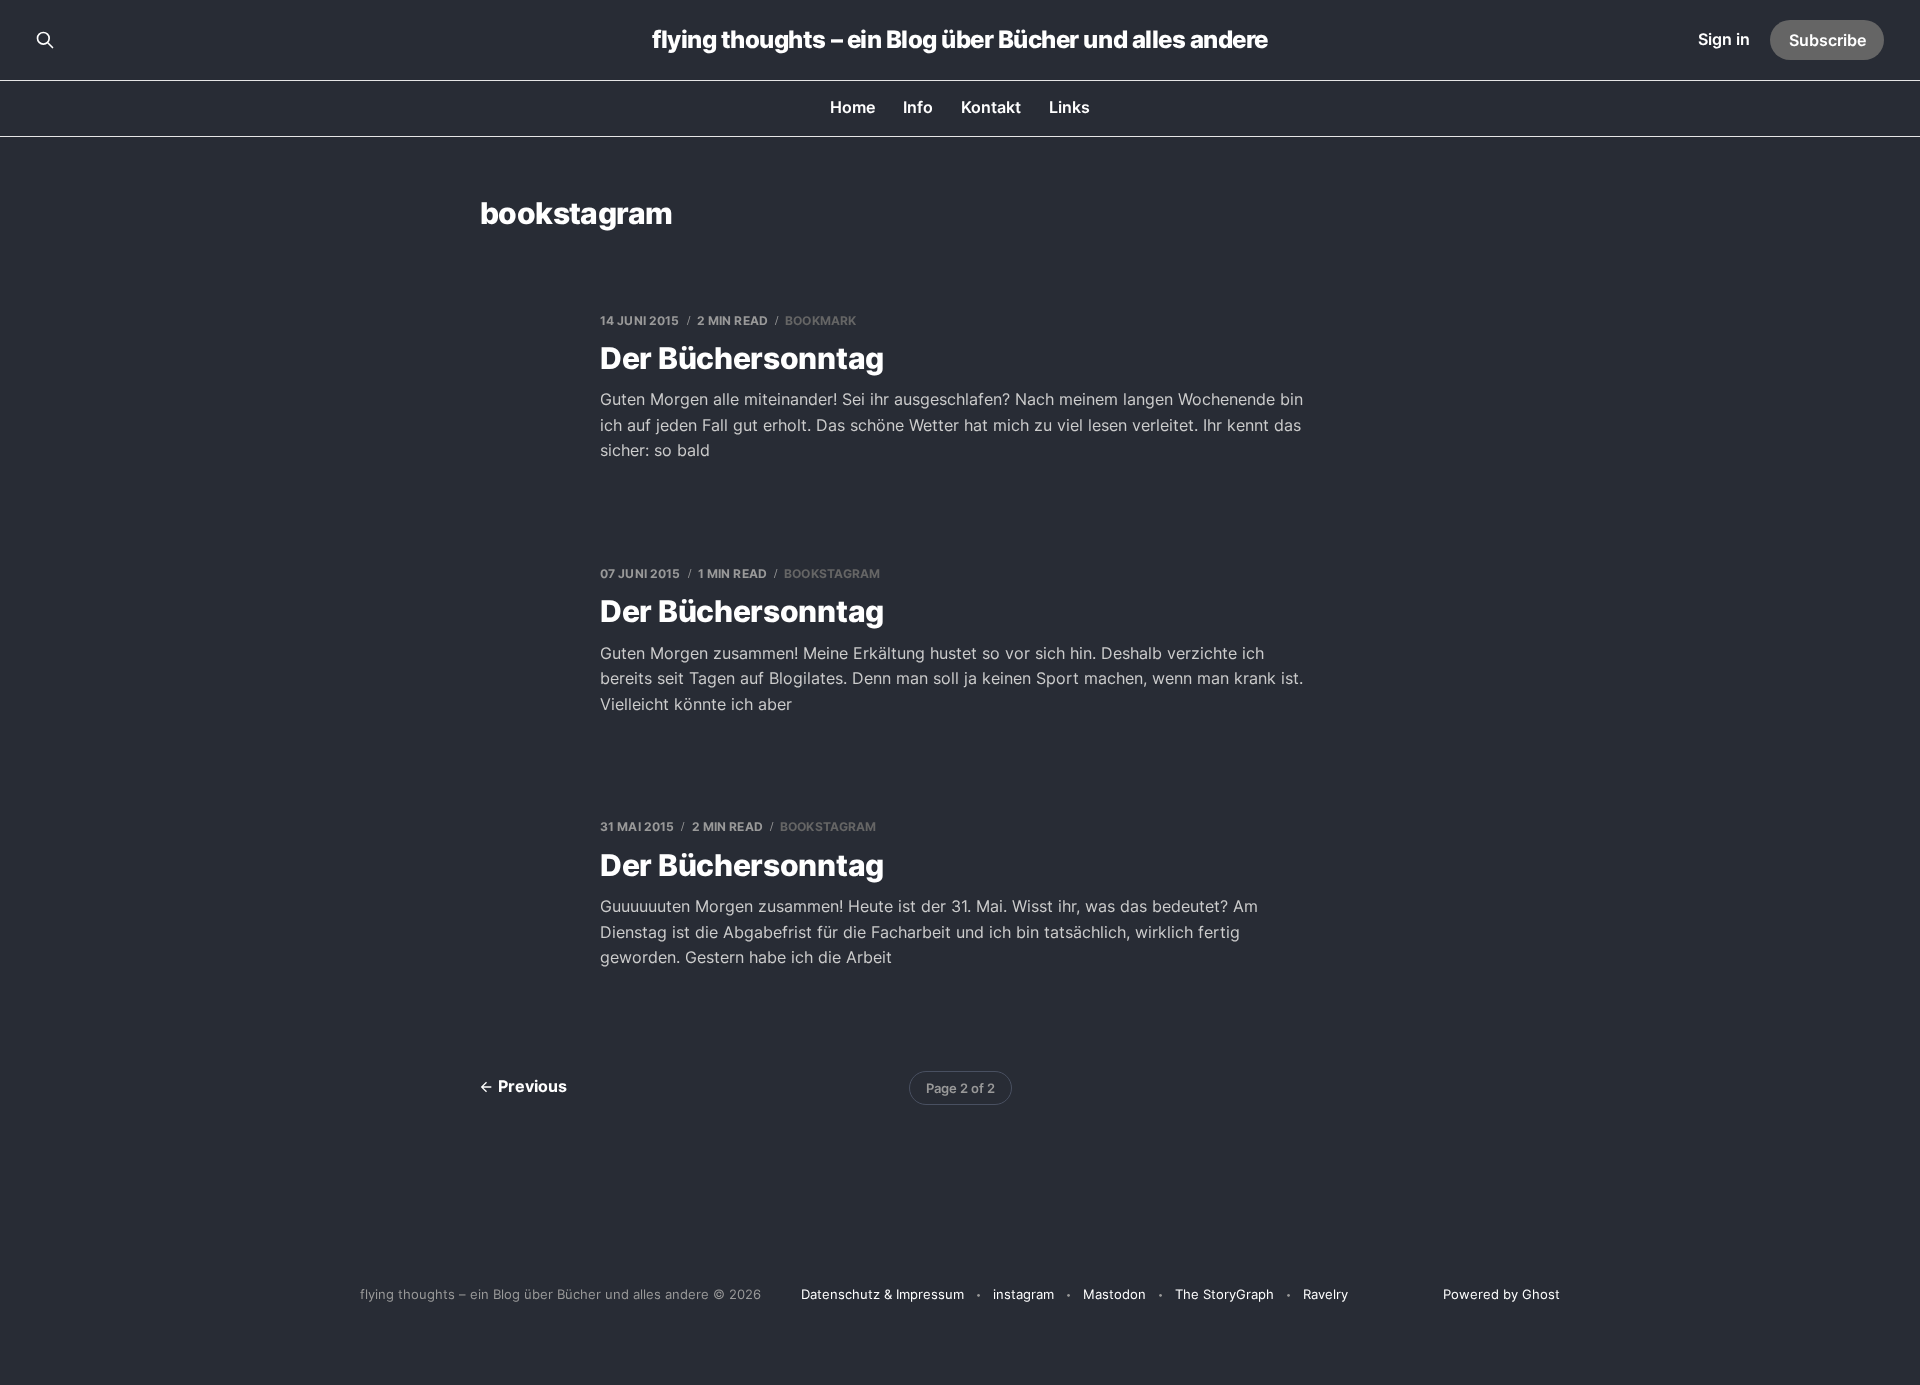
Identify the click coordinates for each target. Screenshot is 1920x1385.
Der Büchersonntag (742, 358)
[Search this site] (45, 40)
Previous (532, 1086)
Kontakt (991, 107)
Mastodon (1114, 1294)
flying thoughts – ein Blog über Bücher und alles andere (960, 40)
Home (852, 107)
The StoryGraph (1224, 1294)
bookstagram (832, 573)
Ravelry (1325, 1294)
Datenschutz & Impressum (882, 1294)
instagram (1023, 1294)
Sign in (1724, 39)
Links (1069, 107)
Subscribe (1827, 40)
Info (918, 107)
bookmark (820, 320)
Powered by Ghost (1501, 1294)
